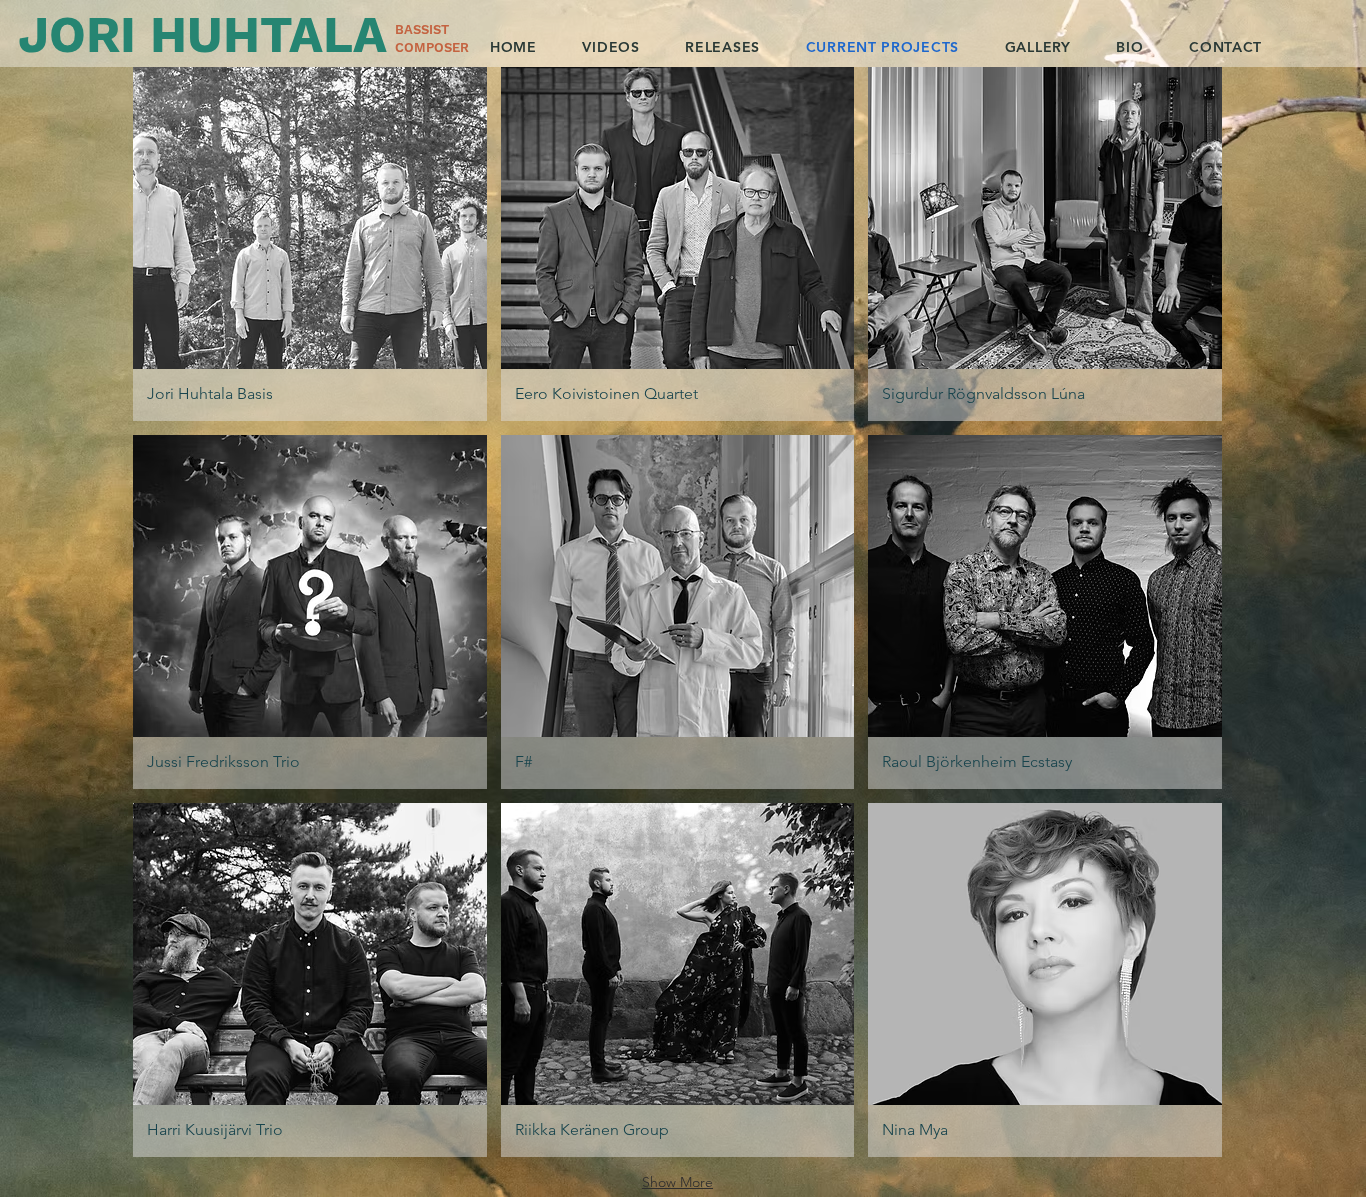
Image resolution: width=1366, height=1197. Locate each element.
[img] (310, 244)
